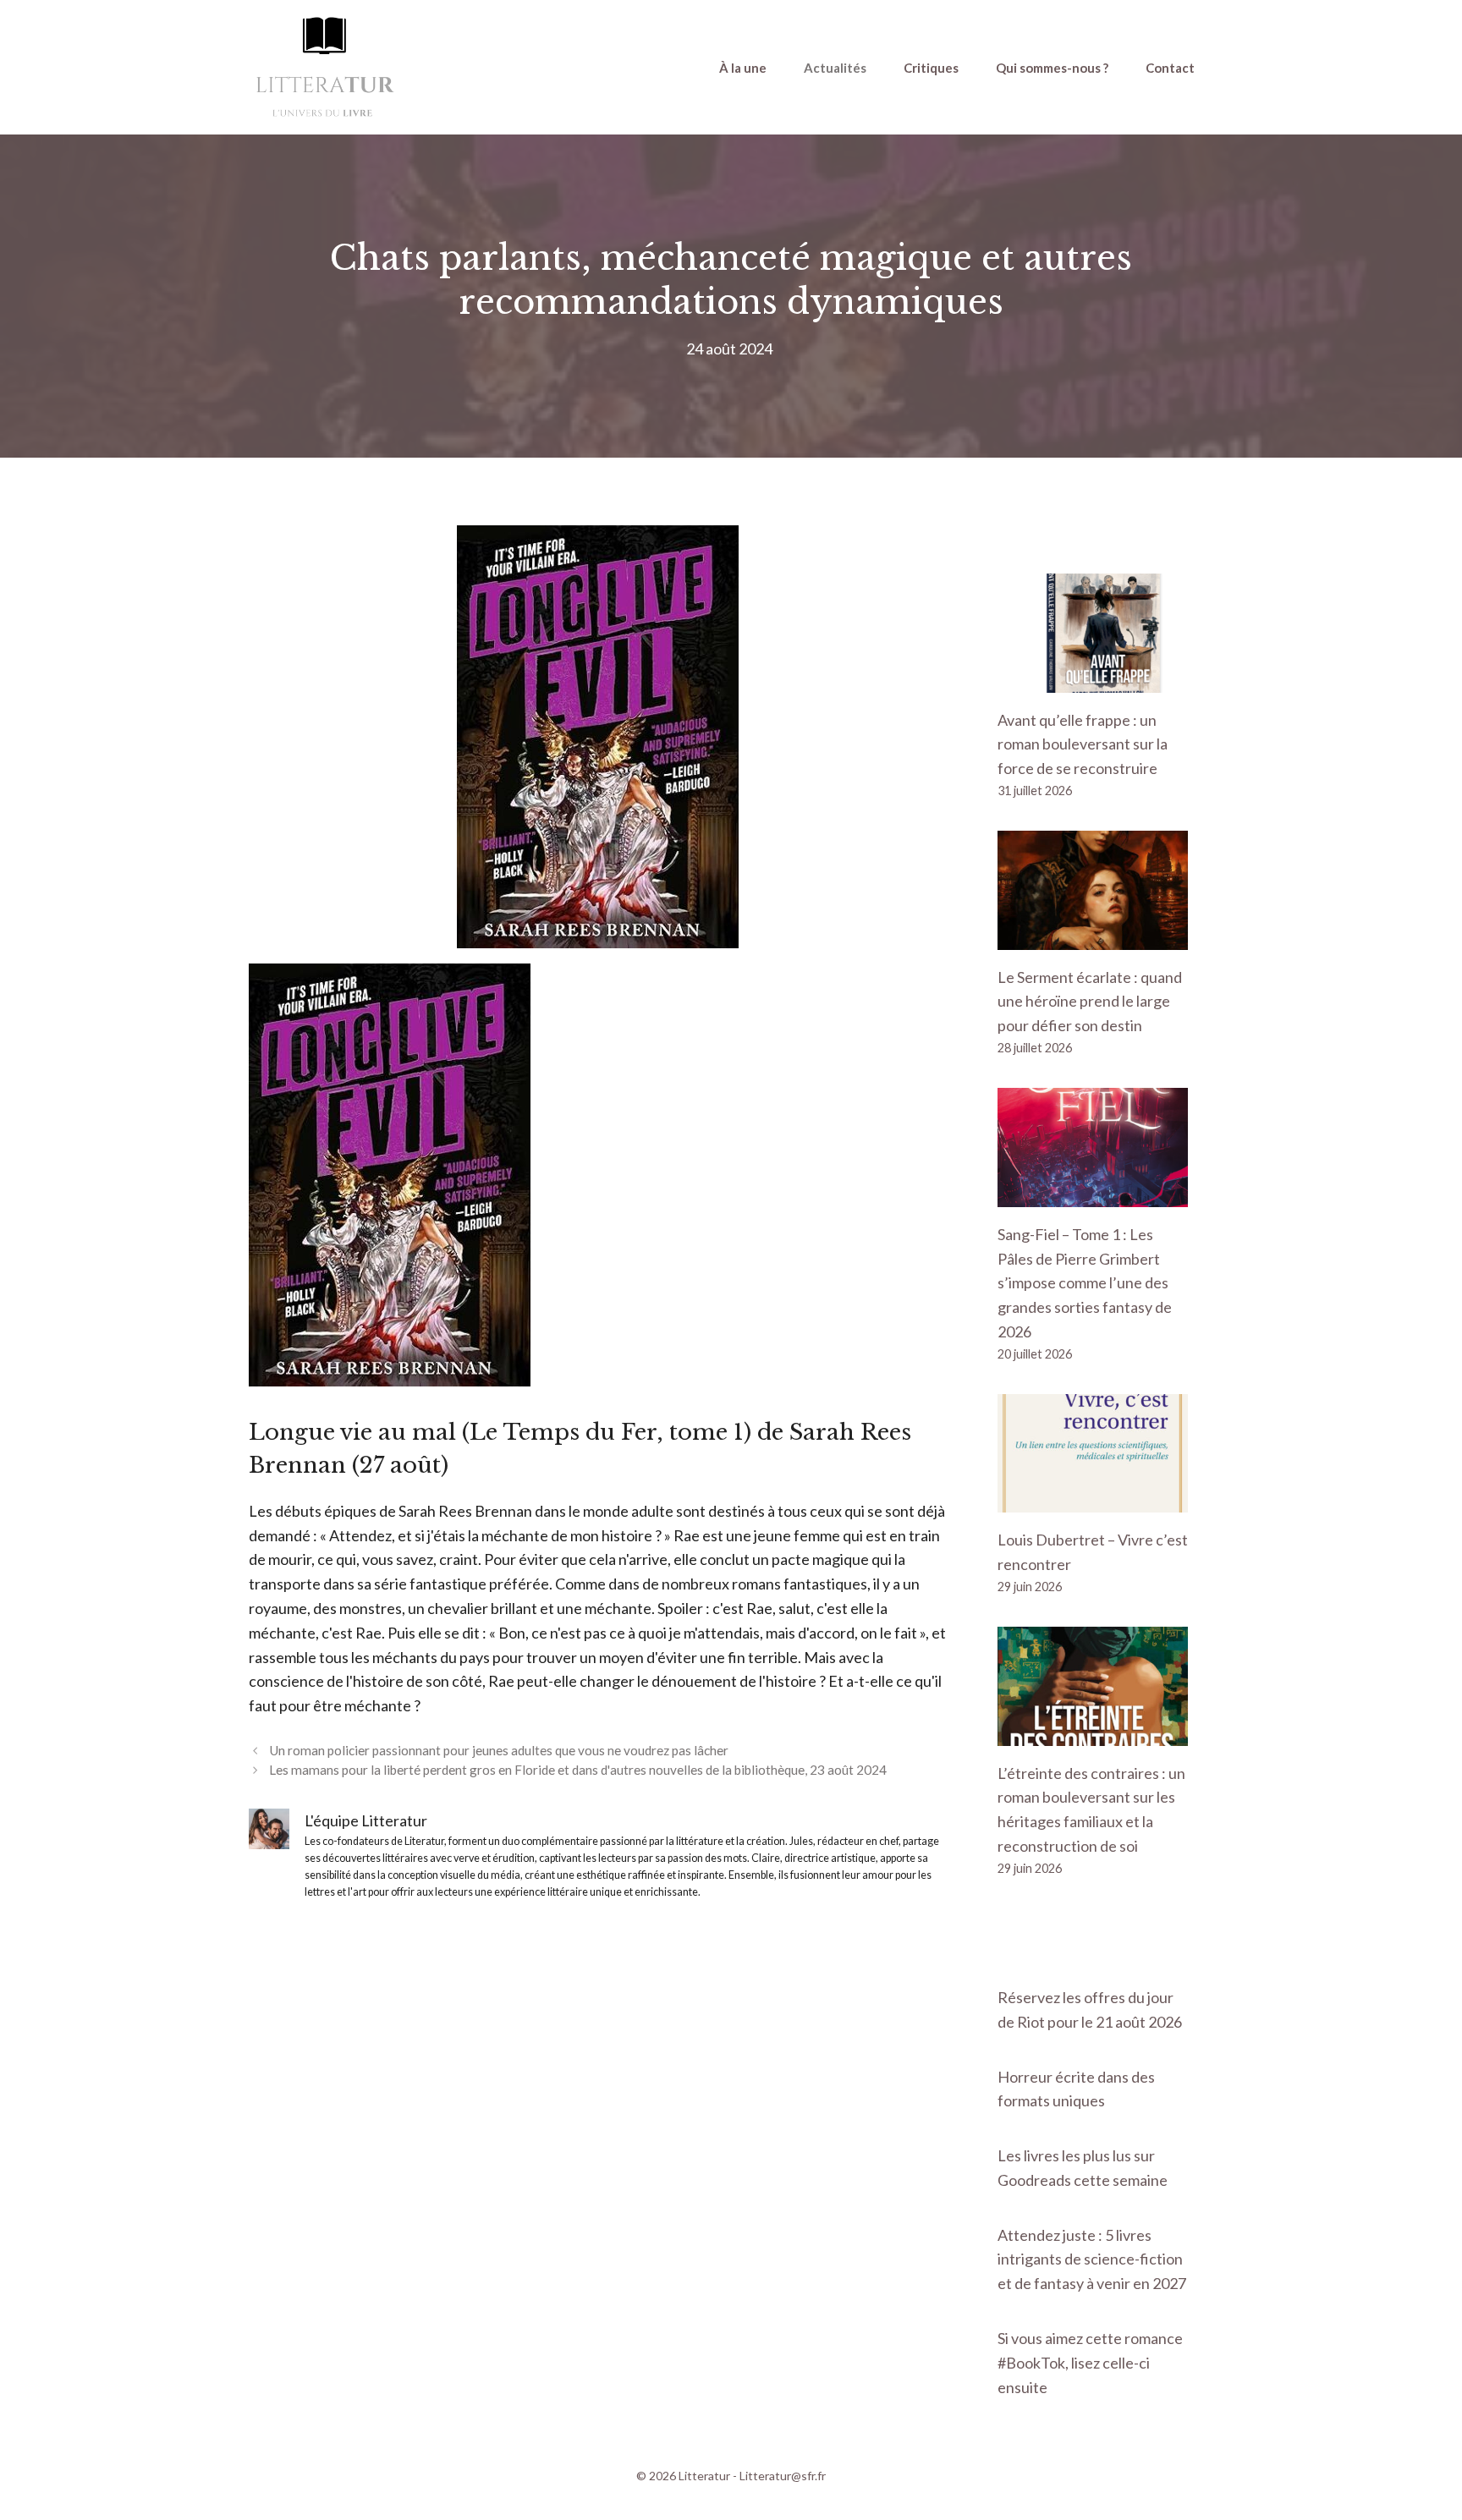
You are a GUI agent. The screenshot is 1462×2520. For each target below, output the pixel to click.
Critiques (931, 68)
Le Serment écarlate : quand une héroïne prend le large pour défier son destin (1090, 1002)
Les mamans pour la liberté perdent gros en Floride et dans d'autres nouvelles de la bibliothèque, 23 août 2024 (578, 1770)
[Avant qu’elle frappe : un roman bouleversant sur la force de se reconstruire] (1093, 680)
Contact (1170, 68)
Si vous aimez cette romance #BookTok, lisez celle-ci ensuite (1090, 2363)
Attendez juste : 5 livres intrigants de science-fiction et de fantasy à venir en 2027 (1092, 2259)
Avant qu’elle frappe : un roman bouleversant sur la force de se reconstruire (1083, 744)
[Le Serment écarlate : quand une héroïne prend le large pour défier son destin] (1093, 937)
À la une (743, 68)
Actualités (835, 68)
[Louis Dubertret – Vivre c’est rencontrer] (1093, 1501)
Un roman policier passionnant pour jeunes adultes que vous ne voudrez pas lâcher (499, 1750)
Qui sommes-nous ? (1052, 68)
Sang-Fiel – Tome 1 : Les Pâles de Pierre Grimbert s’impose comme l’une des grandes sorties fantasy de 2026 (1085, 1283)
